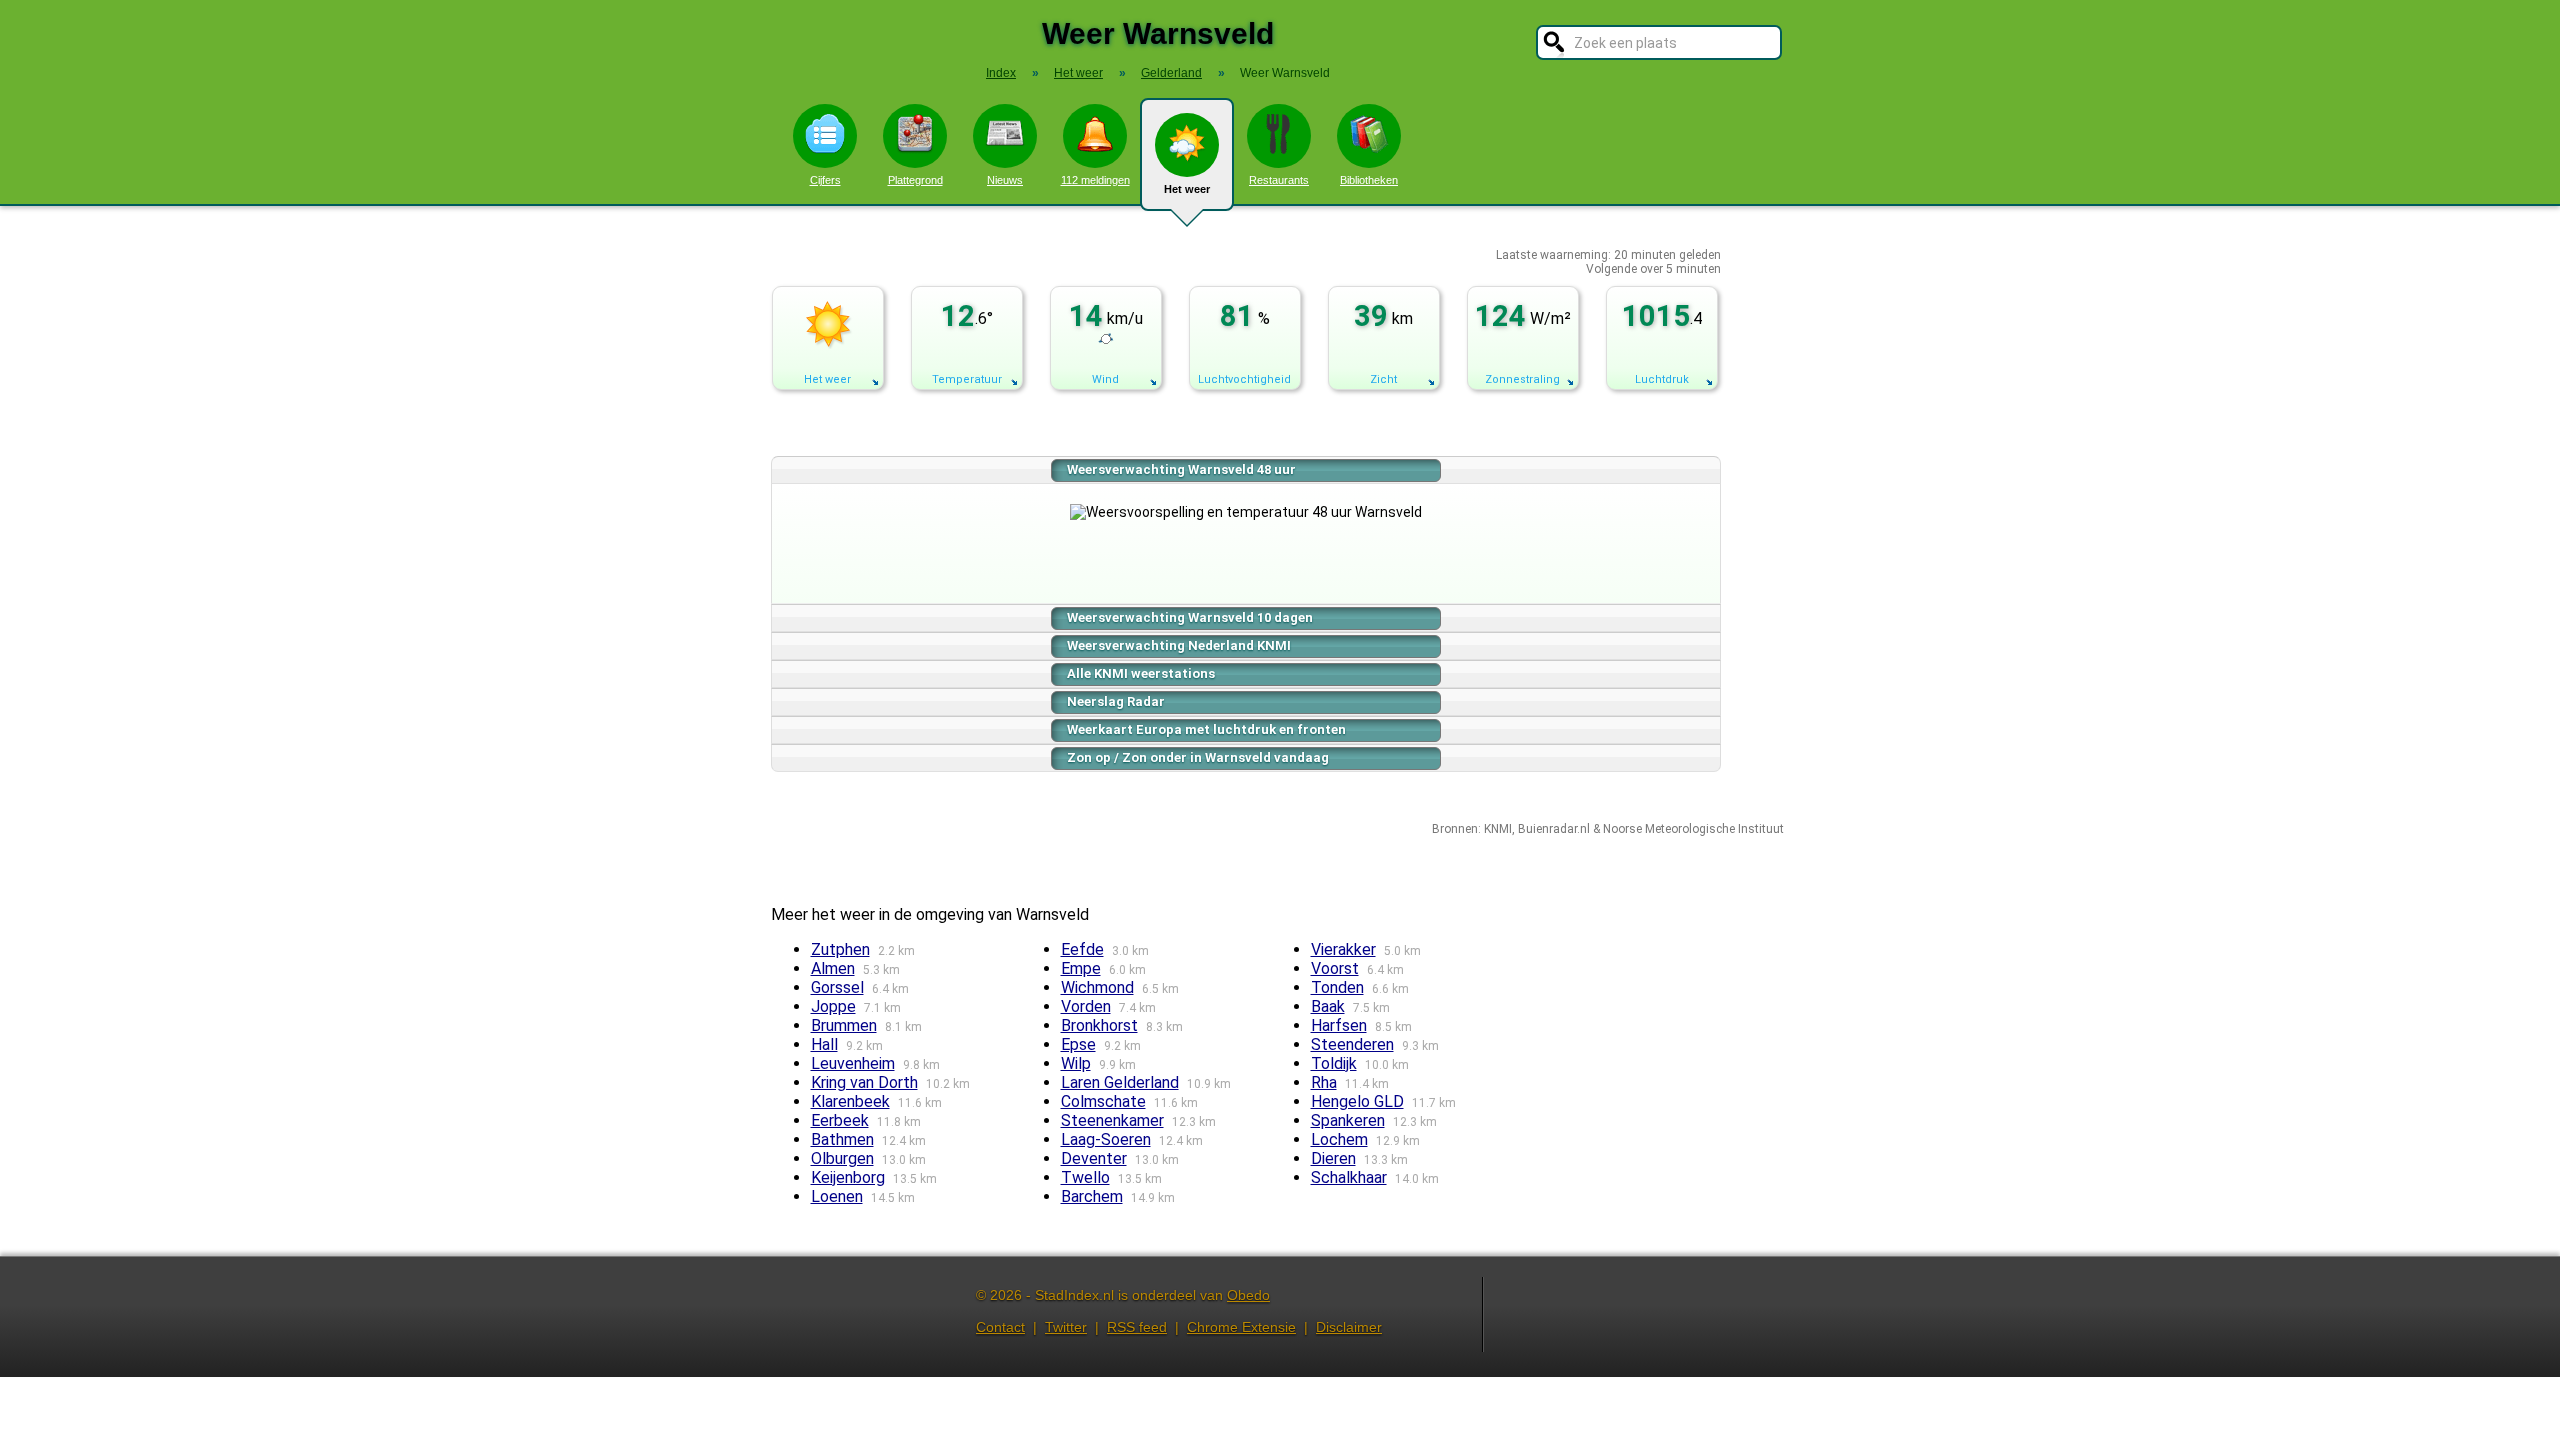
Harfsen (1339, 1025)
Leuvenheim (853, 1063)
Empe (1081, 968)
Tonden (1337, 987)
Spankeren (1348, 1120)
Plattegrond (915, 180)
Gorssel (837, 987)
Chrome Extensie (1241, 1327)
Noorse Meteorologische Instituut (1693, 829)
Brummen (844, 1025)
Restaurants (1279, 180)
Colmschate (1103, 1101)
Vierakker (1343, 949)
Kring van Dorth (864, 1082)
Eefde (1082, 949)
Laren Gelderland (1120, 1082)
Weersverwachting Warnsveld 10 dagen (1190, 617)
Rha (1324, 1082)
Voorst (1335, 968)
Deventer (1094, 1158)
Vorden (1086, 1006)
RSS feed (1137, 1327)
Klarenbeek (850, 1101)
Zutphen (840, 949)
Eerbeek (840, 1120)
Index (1001, 73)
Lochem (1339, 1139)
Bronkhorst (1099, 1025)
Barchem (1092, 1196)
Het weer (1187, 189)
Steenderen (1352, 1044)
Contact (1000, 1327)
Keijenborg (848, 1177)
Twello (1085, 1177)
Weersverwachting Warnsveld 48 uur (1181, 469)
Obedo (1248, 1295)
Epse (1078, 1044)
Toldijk (1334, 1063)
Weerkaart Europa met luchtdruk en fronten (1206, 729)
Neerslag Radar (1116, 701)
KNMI (1498, 829)
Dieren (1333, 1158)
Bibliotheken (1369, 180)
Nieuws (1005, 180)
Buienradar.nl (1554, 829)
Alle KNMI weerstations (1141, 673)
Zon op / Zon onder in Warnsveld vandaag (1198, 757)
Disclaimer (1349, 1327)
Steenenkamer (1112, 1120)
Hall (824, 1044)
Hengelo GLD (1357, 1101)
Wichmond (1097, 987)
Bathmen (842, 1139)
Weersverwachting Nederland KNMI (1179, 645)
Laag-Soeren (1106, 1139)
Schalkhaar (1349, 1177)
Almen (833, 968)
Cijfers (825, 180)
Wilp (1076, 1063)
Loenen (837, 1196)
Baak (1328, 1006)
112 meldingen (1095, 180)
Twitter (1066, 1327)
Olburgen (842, 1158)
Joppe (833, 1006)
